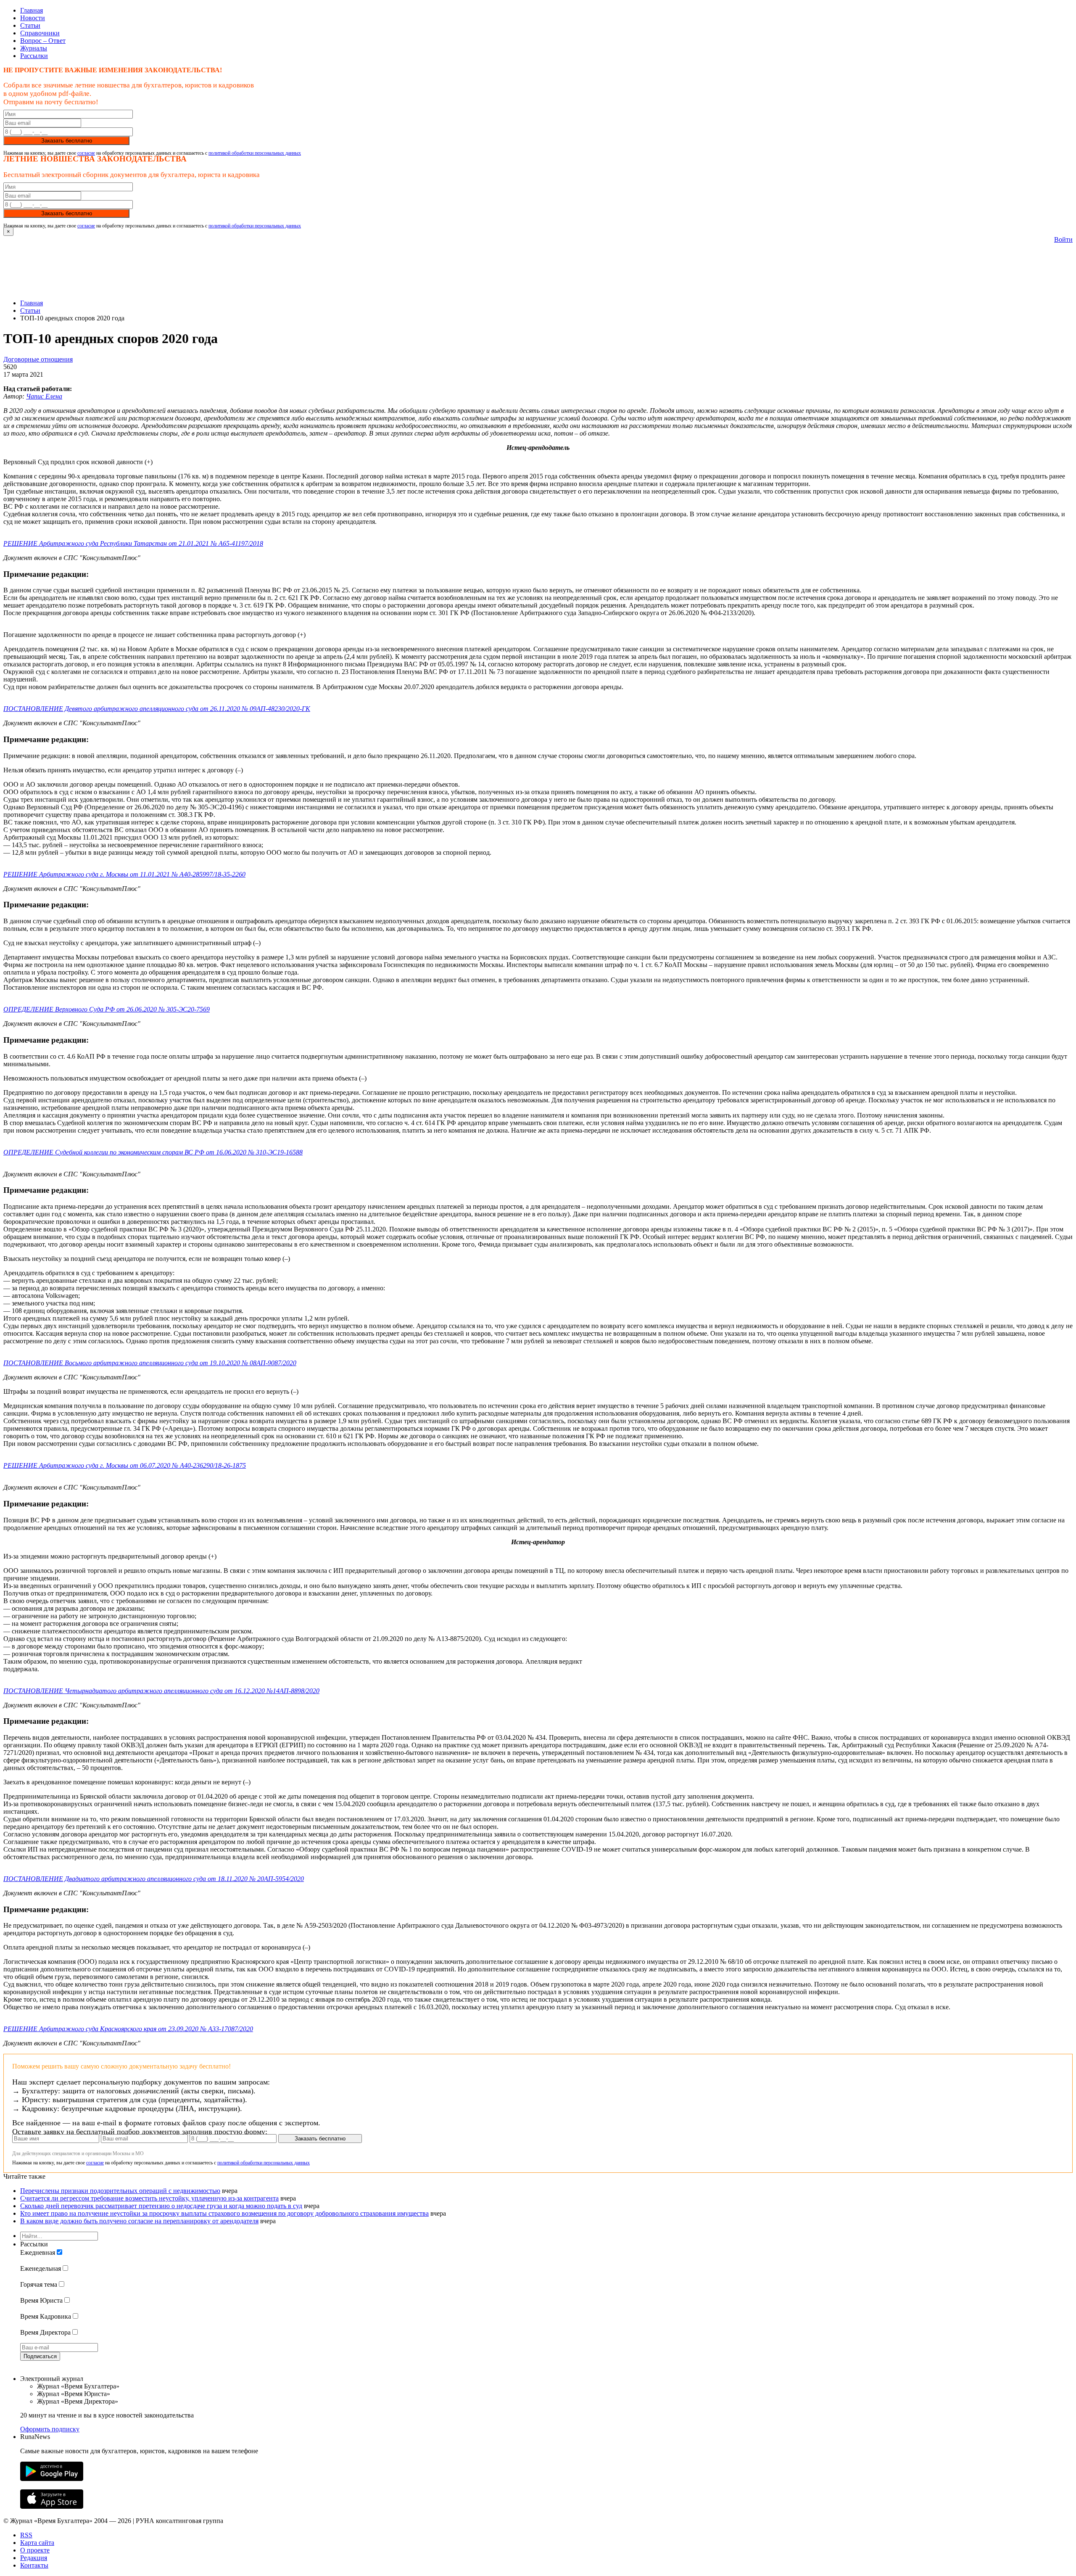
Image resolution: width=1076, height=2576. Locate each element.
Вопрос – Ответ (43, 41)
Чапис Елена (44, 396)
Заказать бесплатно (67, 141)
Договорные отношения (38, 359)
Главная (32, 10)
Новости (33, 18)
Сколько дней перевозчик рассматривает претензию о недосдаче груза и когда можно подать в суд (161, 2206)
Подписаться (40, 2356)
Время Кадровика (46, 2316)
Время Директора (45, 2332)
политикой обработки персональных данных (255, 153)
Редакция (34, 2558)
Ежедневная (38, 2252)
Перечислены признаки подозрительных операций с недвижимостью (120, 2191)
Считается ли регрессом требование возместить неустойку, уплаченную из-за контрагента (149, 2198)
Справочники (40, 33)
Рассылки (34, 56)
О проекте (35, 2550)
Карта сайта (37, 2543)
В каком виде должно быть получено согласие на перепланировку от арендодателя (139, 2221)
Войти (1063, 239)
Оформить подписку (50, 2429)
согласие (86, 153)
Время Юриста (41, 2300)
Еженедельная (41, 2268)
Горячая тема (39, 2284)
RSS (26, 2535)
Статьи (30, 25)
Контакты (34, 2565)
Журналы (34, 48)
